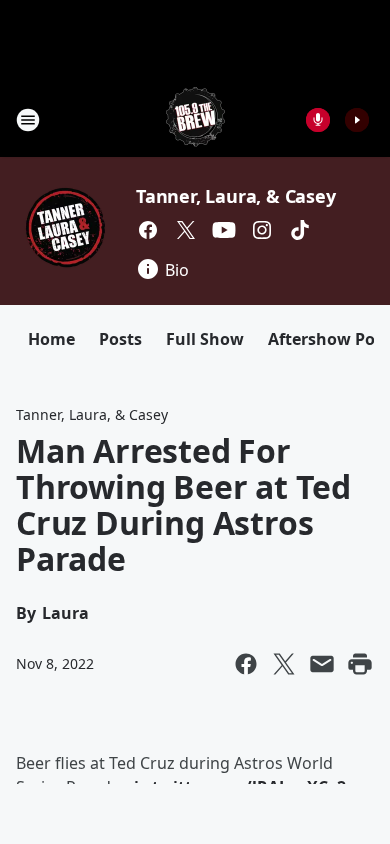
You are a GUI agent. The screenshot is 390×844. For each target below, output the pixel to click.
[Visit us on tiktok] (300, 230)
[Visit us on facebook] (148, 230)
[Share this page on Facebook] (246, 664)
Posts (120, 339)
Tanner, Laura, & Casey (236, 196)
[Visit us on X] (186, 230)
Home (51, 339)
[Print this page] (360, 664)
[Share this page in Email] (322, 664)
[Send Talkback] (318, 120)
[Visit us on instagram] (262, 230)
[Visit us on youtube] (224, 230)
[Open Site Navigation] (28, 120)
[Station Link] (195, 119)
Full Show (205, 339)
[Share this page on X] (284, 664)
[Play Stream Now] (357, 120)
